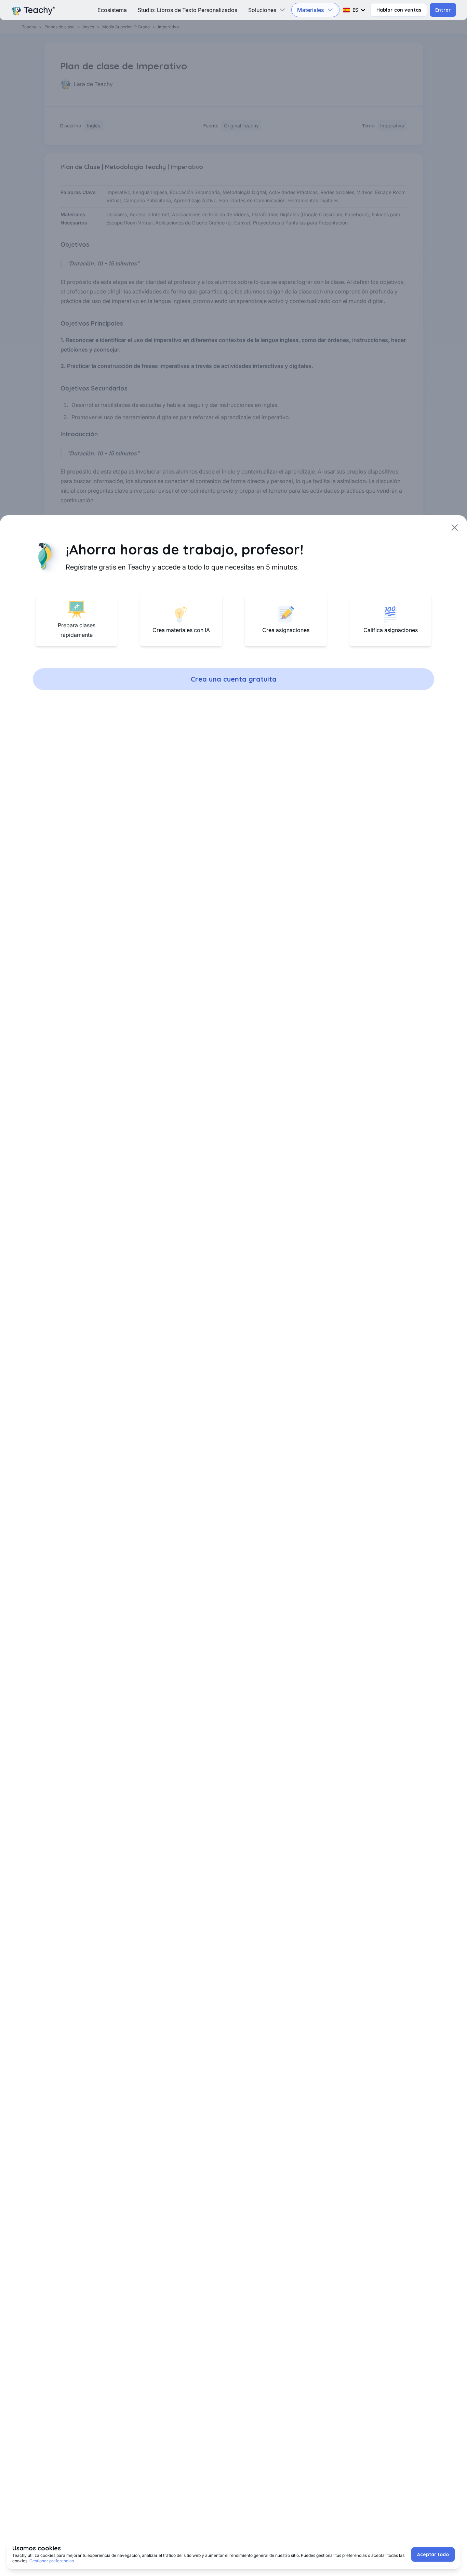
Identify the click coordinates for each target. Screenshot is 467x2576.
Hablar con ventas (399, 10)
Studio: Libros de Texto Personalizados (188, 10)
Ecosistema (112, 10)
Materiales (311, 10)
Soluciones (262, 10)
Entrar (443, 10)
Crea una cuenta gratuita (234, 679)
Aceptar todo (433, 2554)
